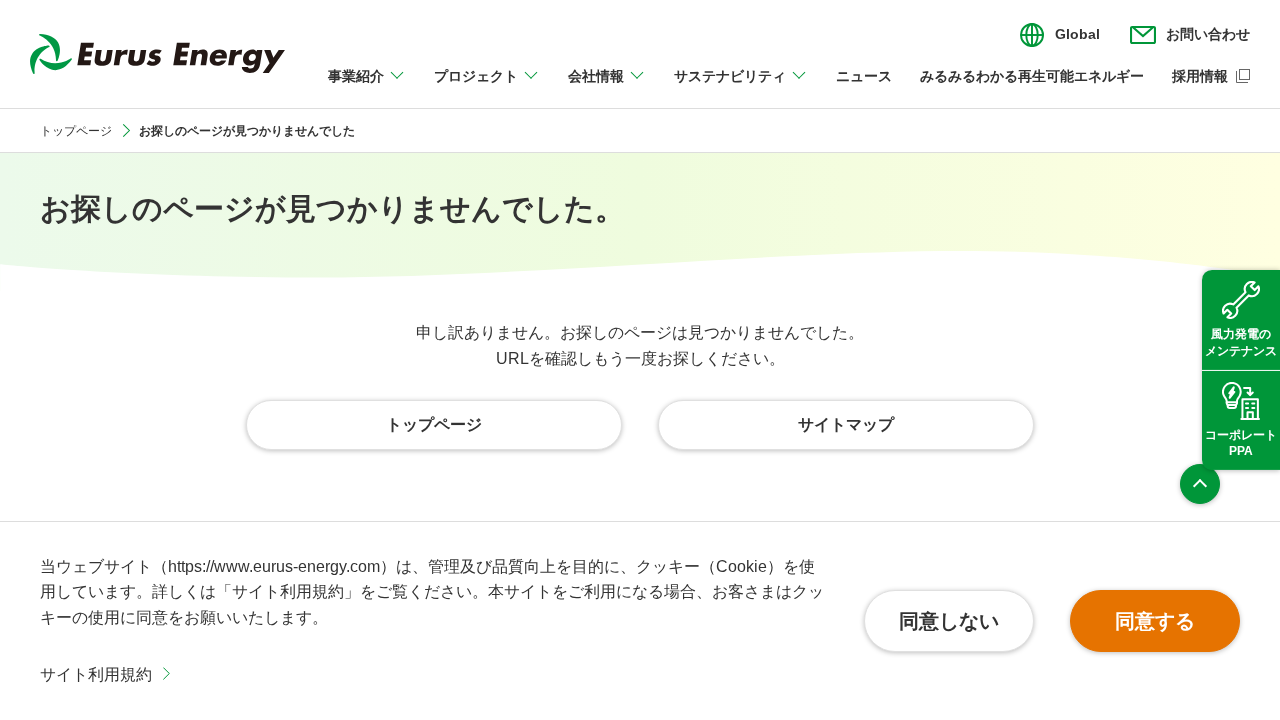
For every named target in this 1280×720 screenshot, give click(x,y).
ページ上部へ (1200, 484)
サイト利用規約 (96, 674)
